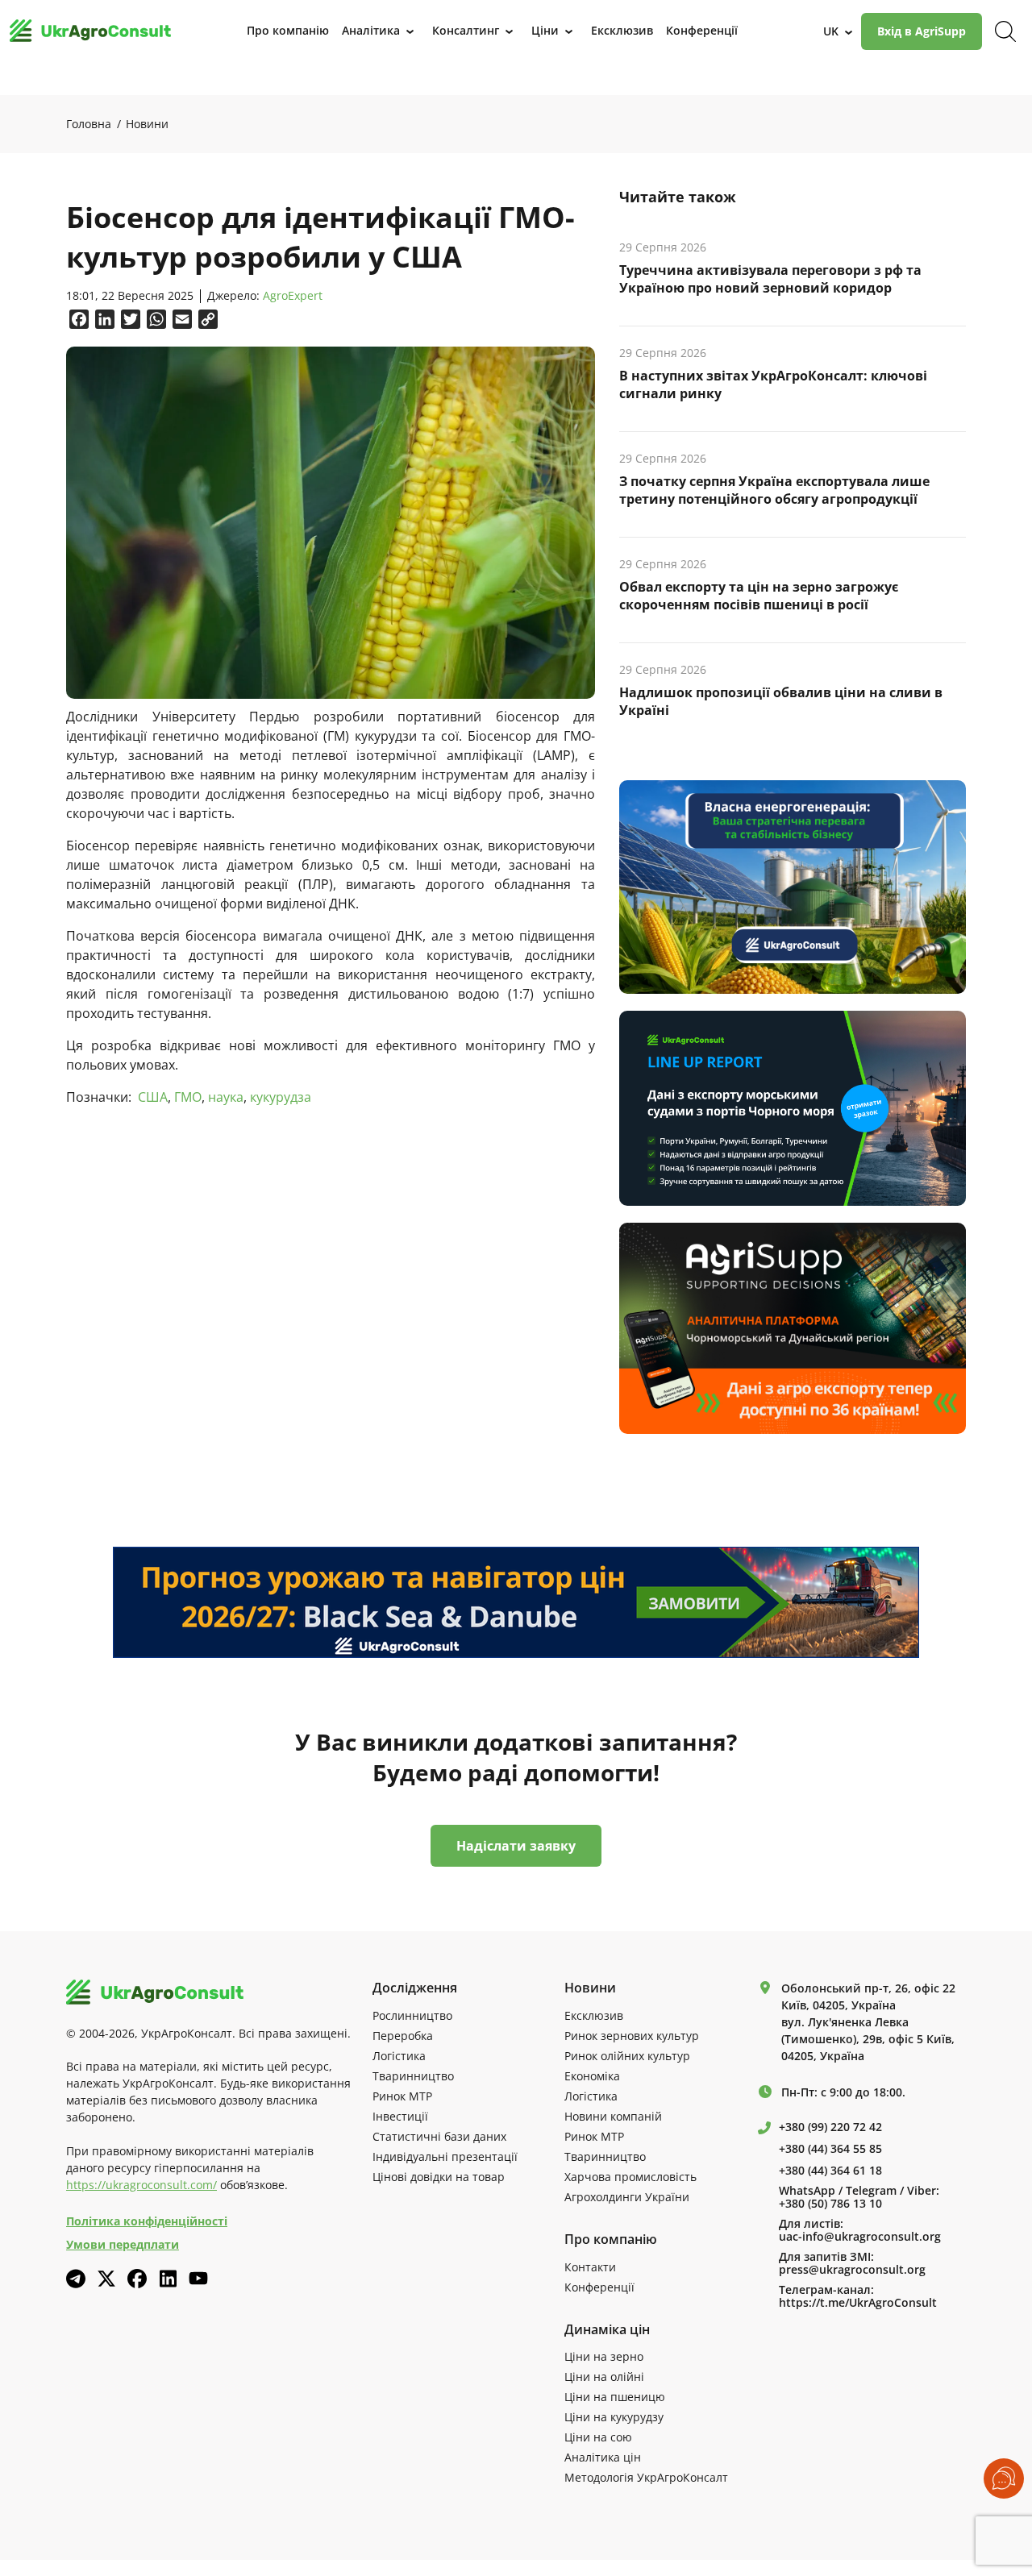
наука (226, 1097)
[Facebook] (137, 2279)
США (153, 1097)
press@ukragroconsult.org (852, 2270)
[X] (106, 2279)
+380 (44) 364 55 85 (830, 2149)
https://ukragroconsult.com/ (141, 2185)
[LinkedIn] (168, 2279)
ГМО (188, 1097)
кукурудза (281, 1097)
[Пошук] (1005, 31)
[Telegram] (76, 2279)
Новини (147, 124)
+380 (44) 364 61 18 (830, 2171)
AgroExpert (293, 296)
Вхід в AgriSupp (922, 31)
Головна (89, 124)
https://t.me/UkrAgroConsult (858, 2303)
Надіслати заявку (516, 1846)
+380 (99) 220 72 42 (830, 2127)
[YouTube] (198, 2278)
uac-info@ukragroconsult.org (860, 2237)
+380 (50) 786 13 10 (830, 2204)
